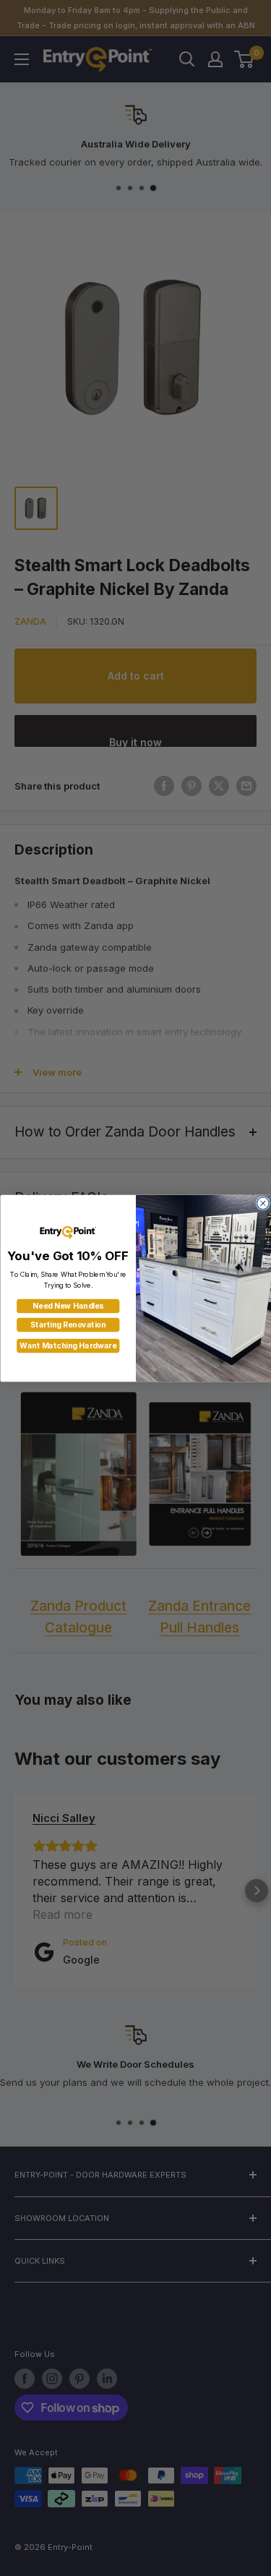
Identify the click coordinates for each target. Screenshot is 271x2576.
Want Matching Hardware (68, 1346)
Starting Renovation (68, 1325)
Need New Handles (68, 1306)
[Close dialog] (263, 1203)
